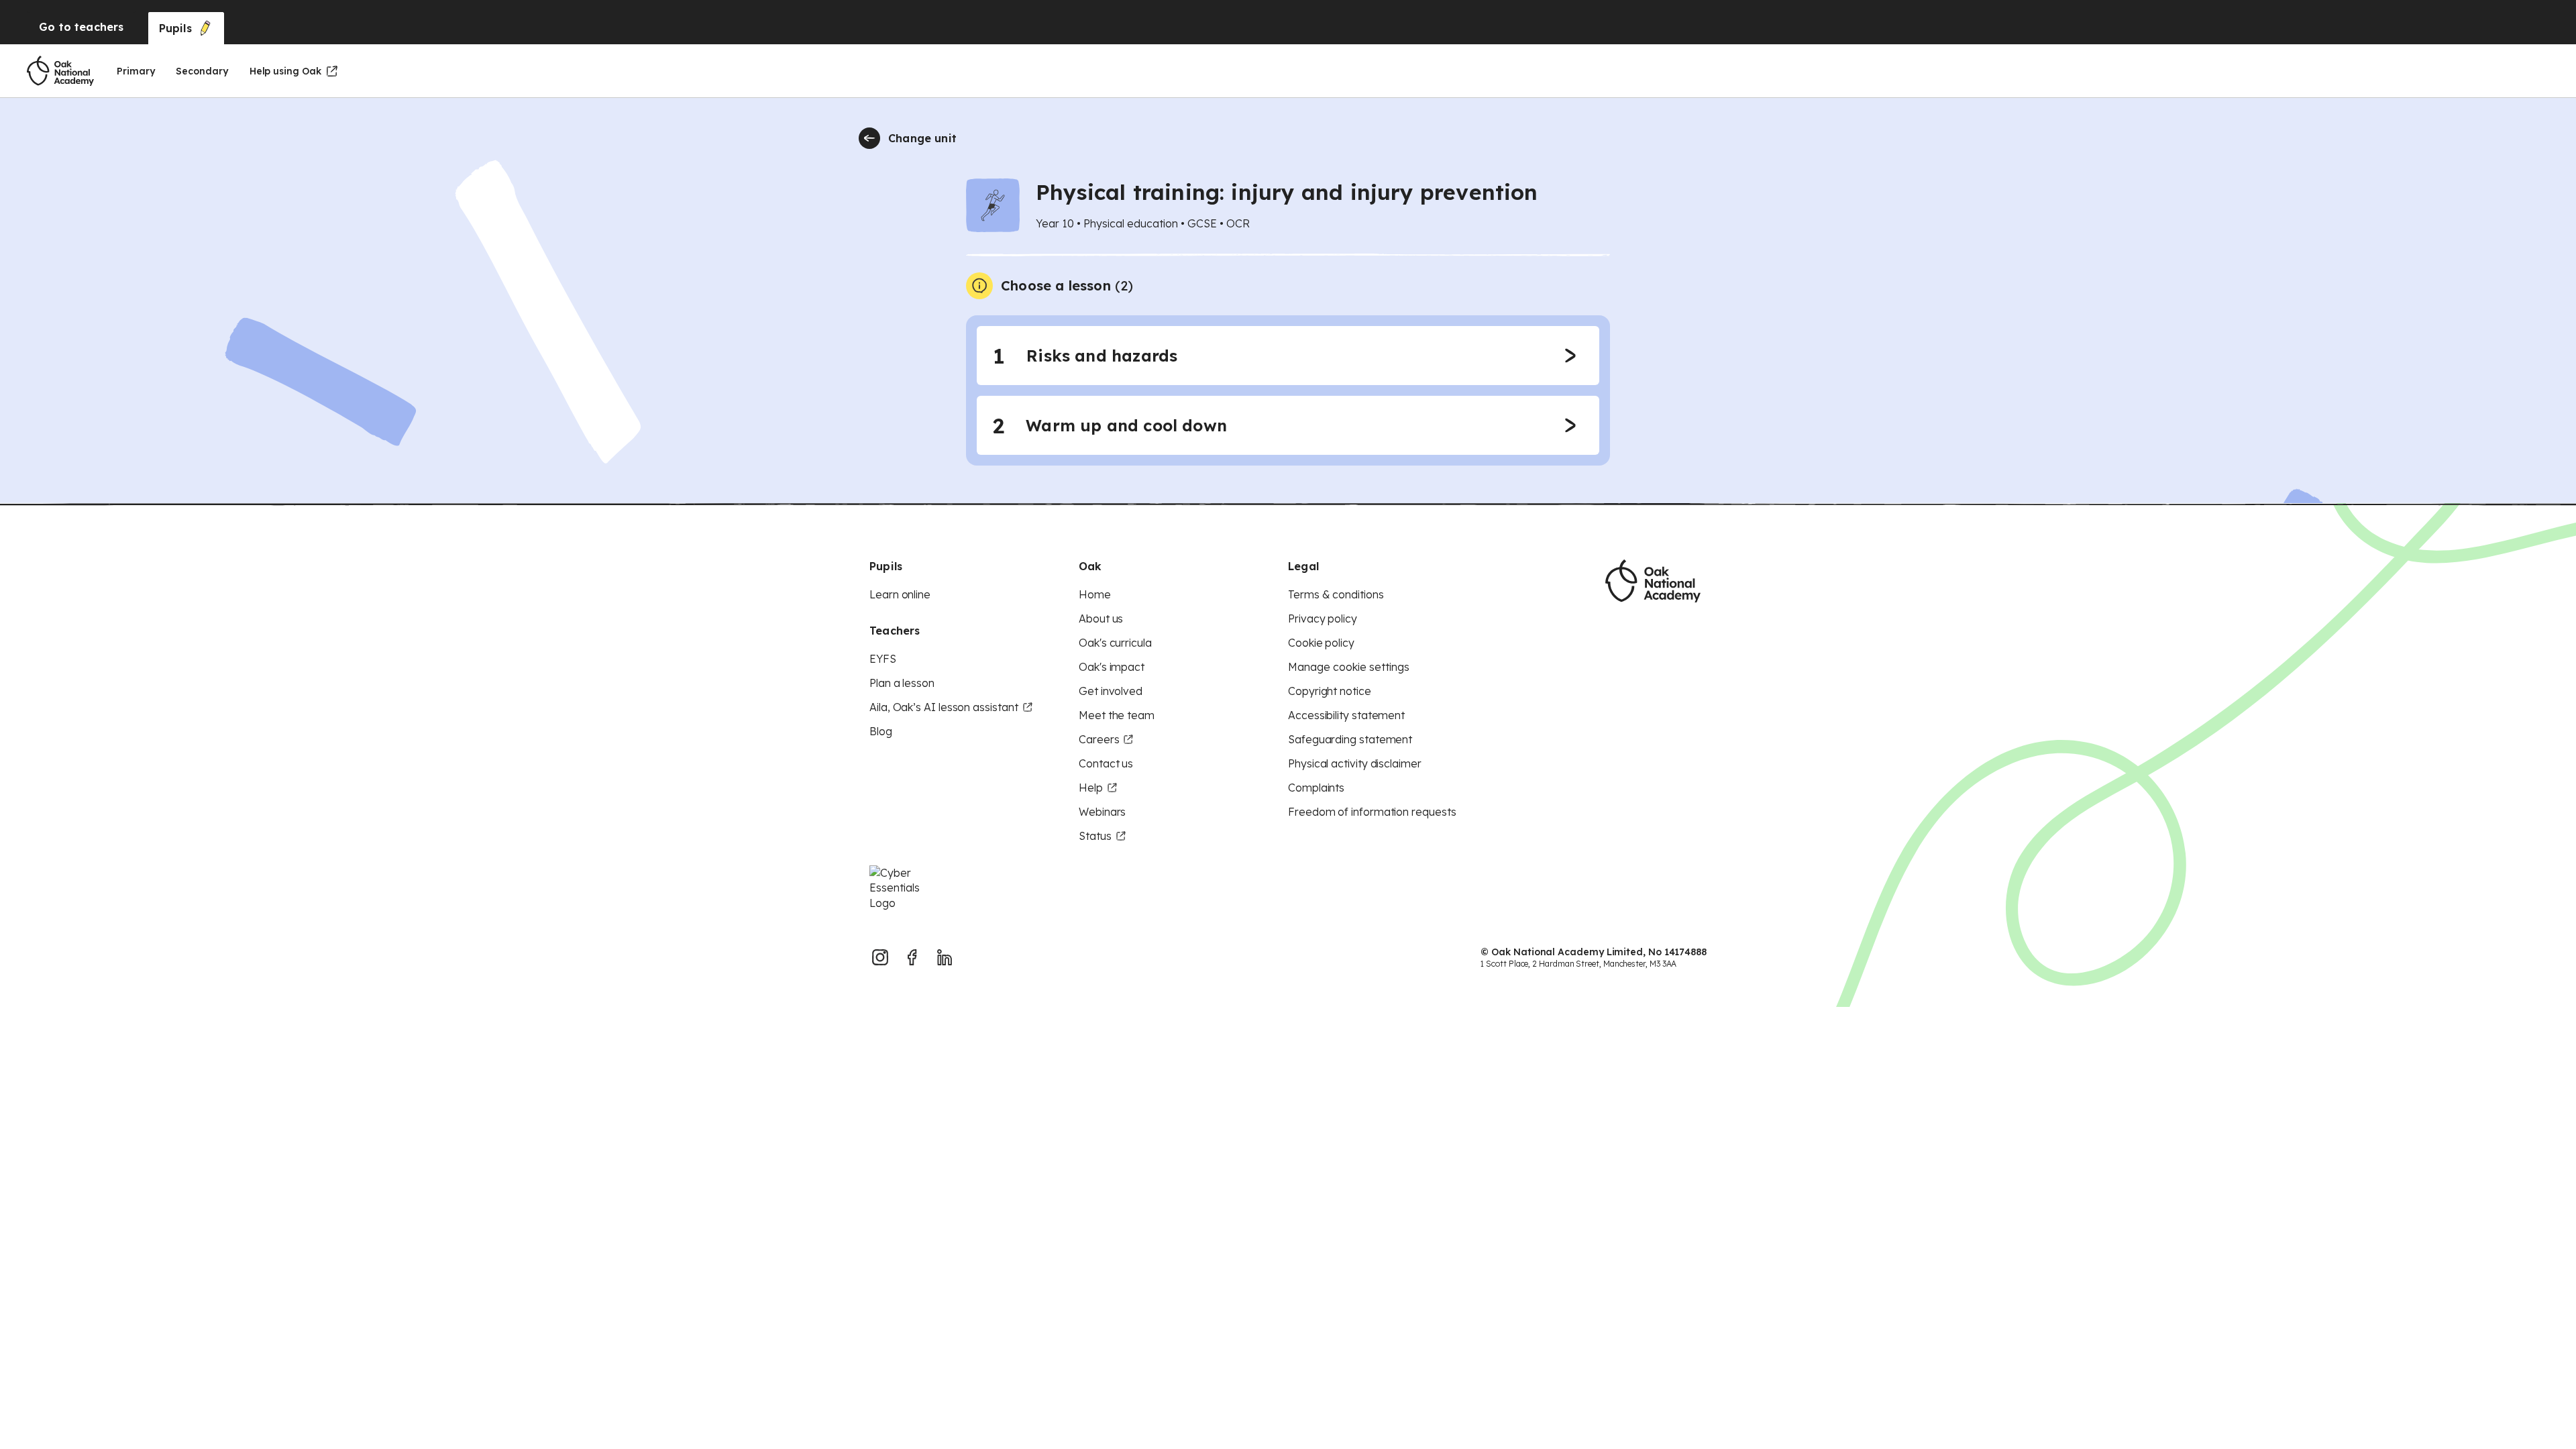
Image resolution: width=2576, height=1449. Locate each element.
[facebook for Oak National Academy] (912, 957)
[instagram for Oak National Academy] (880, 957)
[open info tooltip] (979, 286)
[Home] (60, 71)
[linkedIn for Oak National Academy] (945, 957)
